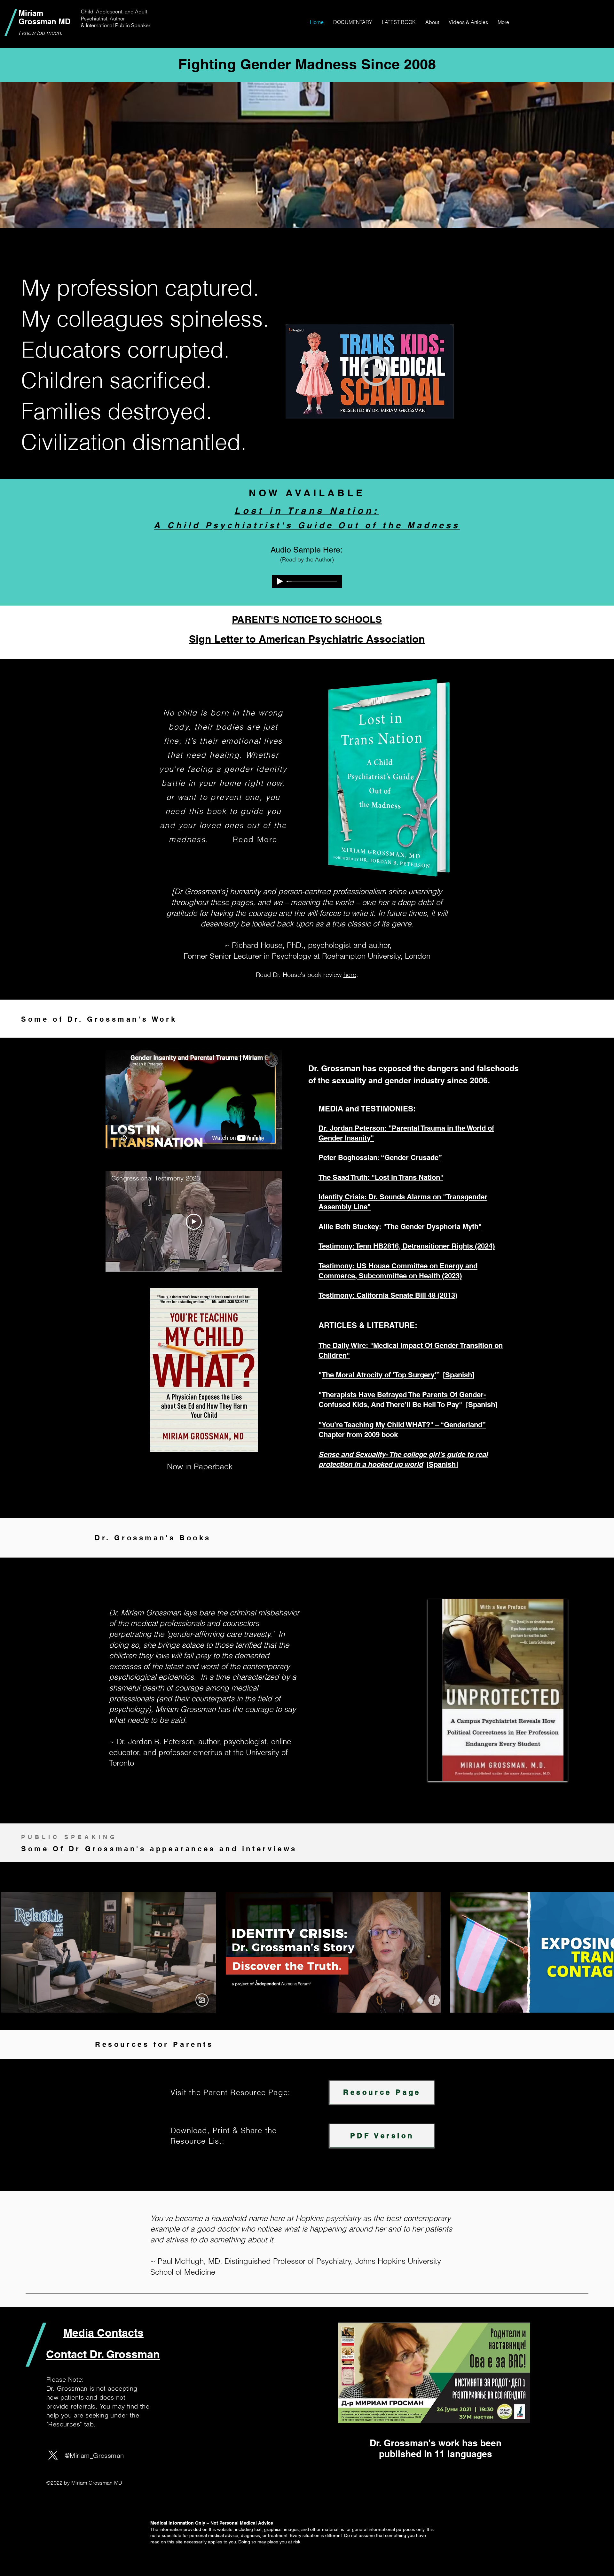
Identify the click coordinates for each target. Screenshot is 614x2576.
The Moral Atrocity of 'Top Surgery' (379, 1375)
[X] (53, 2455)
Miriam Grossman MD (44, 17)
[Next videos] (605, 1951)
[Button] (370, 371)
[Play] (280, 581)
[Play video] (194, 1222)
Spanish (459, 1375)
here (350, 975)
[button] (432, 22)
